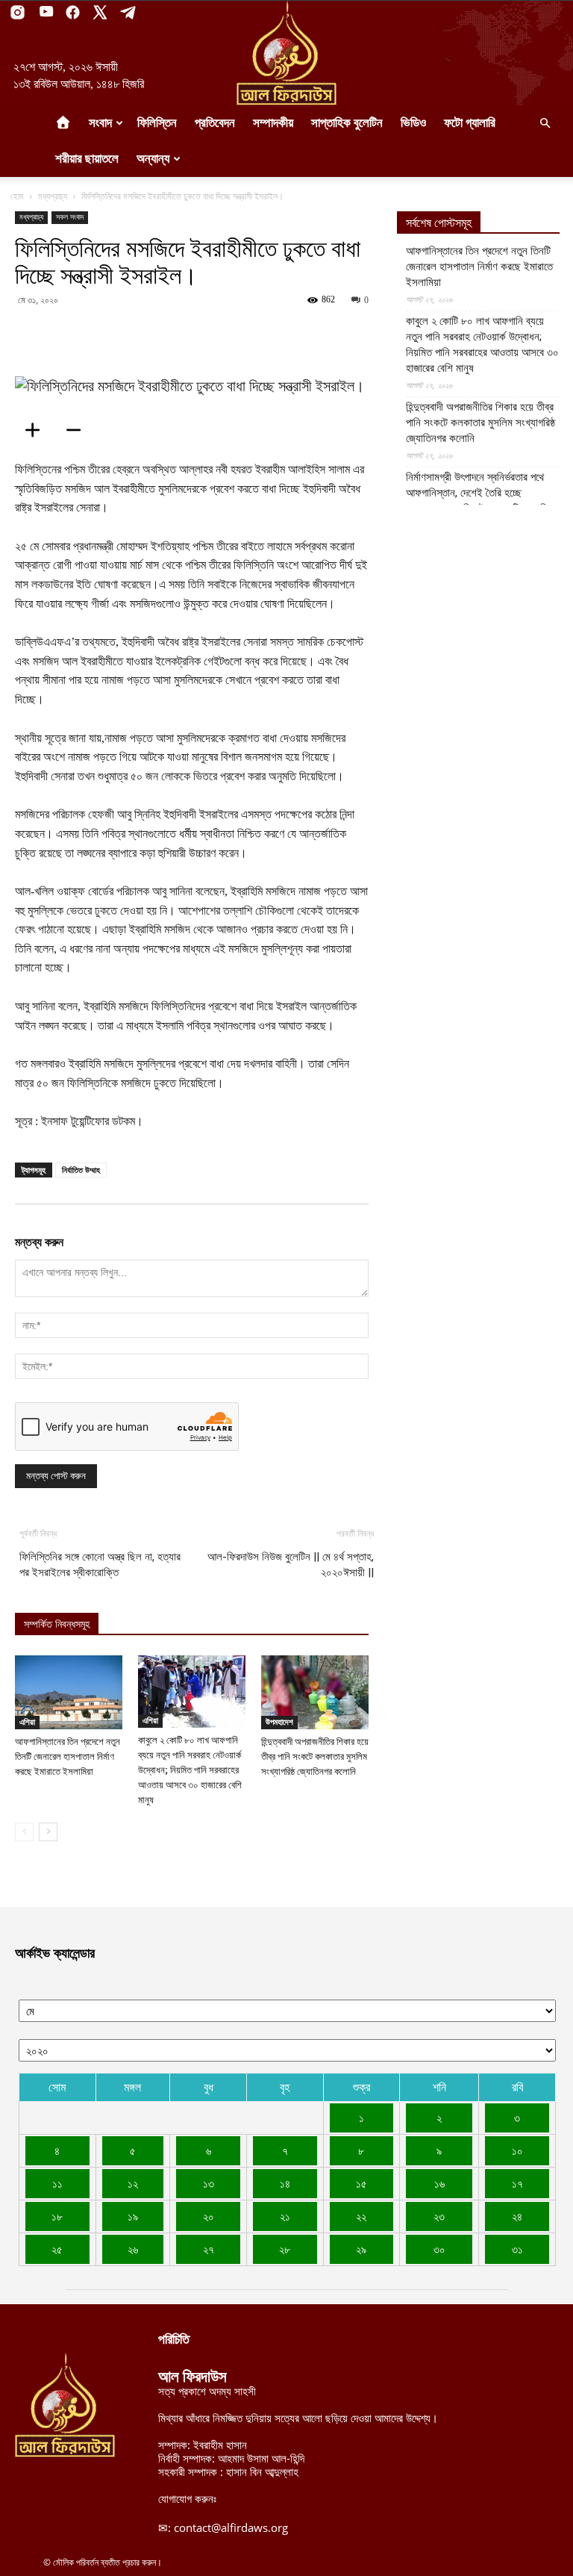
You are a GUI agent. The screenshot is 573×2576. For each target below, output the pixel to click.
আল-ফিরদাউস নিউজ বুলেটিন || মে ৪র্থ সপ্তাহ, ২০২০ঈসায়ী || (291, 1565)
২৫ (57, 2249)
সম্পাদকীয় (273, 123)
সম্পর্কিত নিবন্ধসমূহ (57, 1624)
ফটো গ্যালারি (470, 123)
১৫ (361, 2183)
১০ (517, 2150)
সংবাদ (100, 123)
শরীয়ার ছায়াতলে (87, 159)
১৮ (57, 2216)
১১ (57, 2183)
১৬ (439, 2183)
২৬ (133, 2249)
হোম (17, 196)
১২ (133, 2183)
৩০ (439, 2249)
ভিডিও (413, 123)
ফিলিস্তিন (157, 123)
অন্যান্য (153, 159)
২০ (209, 2216)
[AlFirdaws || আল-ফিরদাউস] (286, 53)
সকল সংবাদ (70, 217)
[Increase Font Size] (37, 430)
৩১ (517, 2249)
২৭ (209, 2249)
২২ (361, 2216)
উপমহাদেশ (279, 1722)
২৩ (439, 2216)
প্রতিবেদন (215, 123)
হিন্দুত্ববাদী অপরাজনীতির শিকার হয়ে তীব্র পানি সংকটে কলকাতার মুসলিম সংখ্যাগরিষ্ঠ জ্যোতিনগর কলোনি (315, 1757)
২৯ (361, 2249)
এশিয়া (27, 1722)
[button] (545, 123)
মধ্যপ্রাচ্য (53, 196)
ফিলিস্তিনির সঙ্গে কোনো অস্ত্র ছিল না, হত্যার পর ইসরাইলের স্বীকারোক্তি (100, 1565)
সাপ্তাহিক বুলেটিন (347, 123)
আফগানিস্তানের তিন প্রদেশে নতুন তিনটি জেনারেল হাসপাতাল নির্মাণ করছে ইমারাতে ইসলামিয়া (68, 1757)
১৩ (209, 2183)
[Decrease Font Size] (78, 430)
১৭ (517, 2183)
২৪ (517, 2216)
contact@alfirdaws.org (231, 2527)
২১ (285, 2216)
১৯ (133, 2216)
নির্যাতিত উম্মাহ (81, 1170)
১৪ (285, 2183)
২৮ (285, 2249)
